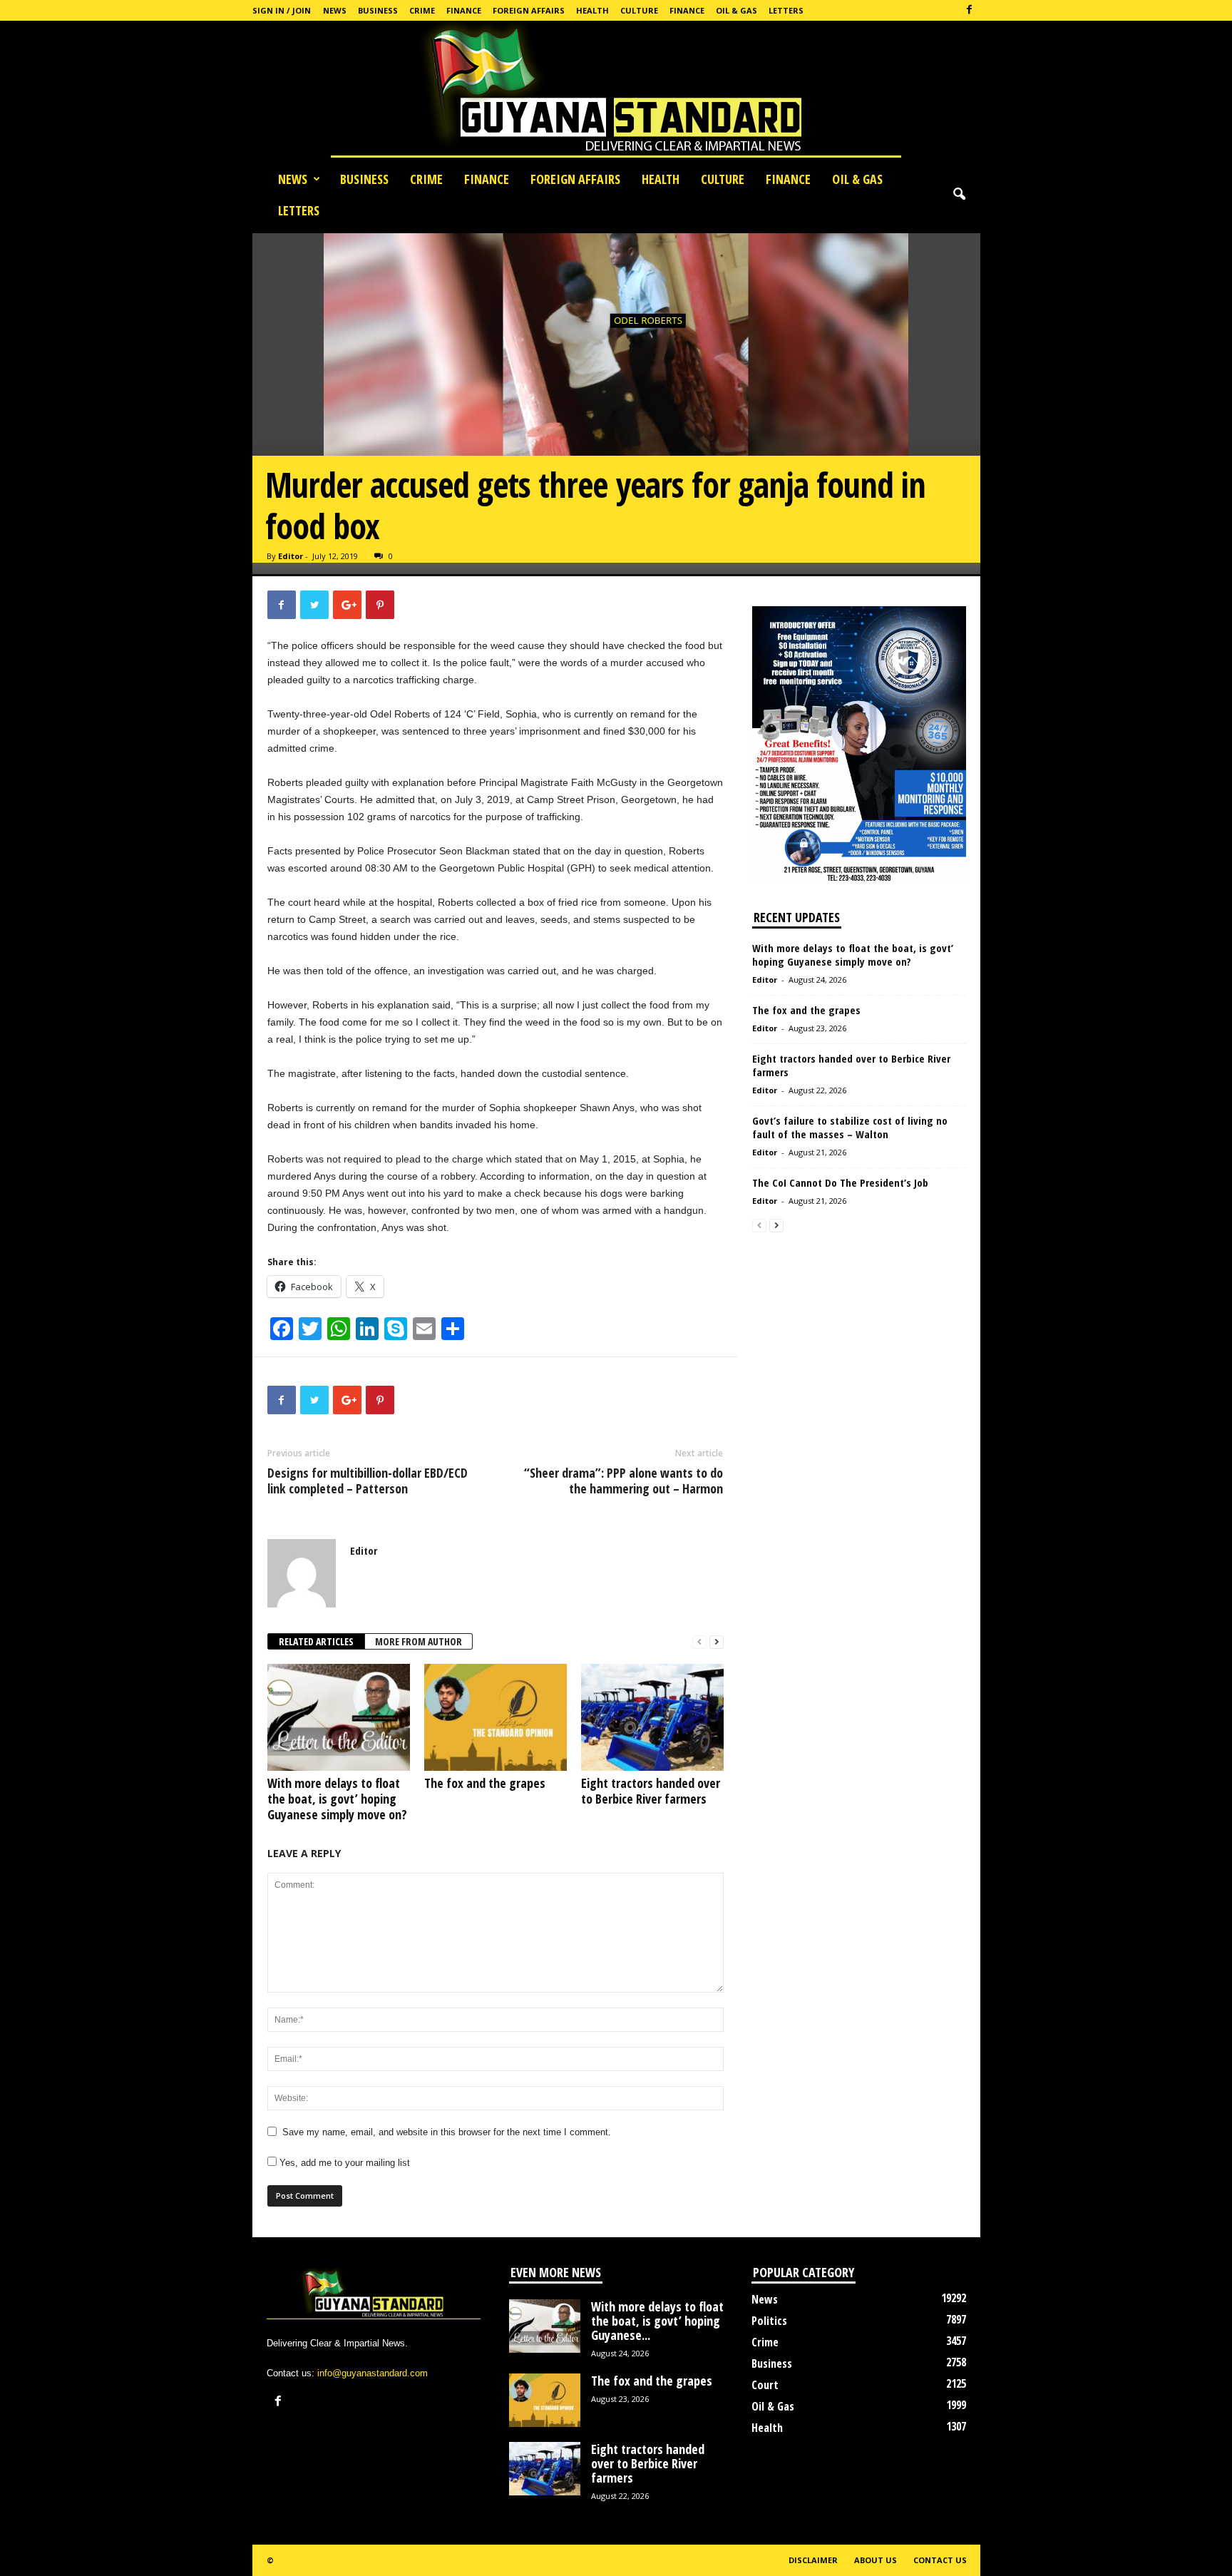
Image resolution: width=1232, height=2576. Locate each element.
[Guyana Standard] (616, 92)
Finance (464, 10)
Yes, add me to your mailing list (343, 2163)
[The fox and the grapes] (496, 1717)
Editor (291, 556)
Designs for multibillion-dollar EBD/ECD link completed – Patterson (368, 1481)
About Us (876, 2560)
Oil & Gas (736, 10)
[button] (959, 195)
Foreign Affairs (529, 10)
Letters (786, 10)
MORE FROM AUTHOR (419, 1641)
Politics (769, 2321)
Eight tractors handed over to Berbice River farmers (651, 1791)
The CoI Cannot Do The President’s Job (840, 1182)
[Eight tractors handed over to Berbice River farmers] (652, 1717)
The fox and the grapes (485, 1783)
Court (765, 2385)
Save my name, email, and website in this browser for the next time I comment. (447, 2132)
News (335, 10)
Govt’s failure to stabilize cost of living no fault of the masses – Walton (850, 1127)
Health (592, 10)
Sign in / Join (282, 10)
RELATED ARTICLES (316, 1641)
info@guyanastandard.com (373, 2373)
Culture (639, 10)
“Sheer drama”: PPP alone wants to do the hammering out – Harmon (623, 1481)
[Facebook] (970, 10)
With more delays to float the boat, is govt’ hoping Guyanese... (657, 2321)
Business (378, 10)
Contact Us (940, 2560)
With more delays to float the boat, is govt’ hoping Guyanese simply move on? (337, 1799)
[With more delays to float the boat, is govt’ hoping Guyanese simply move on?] (339, 1717)
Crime (422, 10)
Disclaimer (813, 2560)
